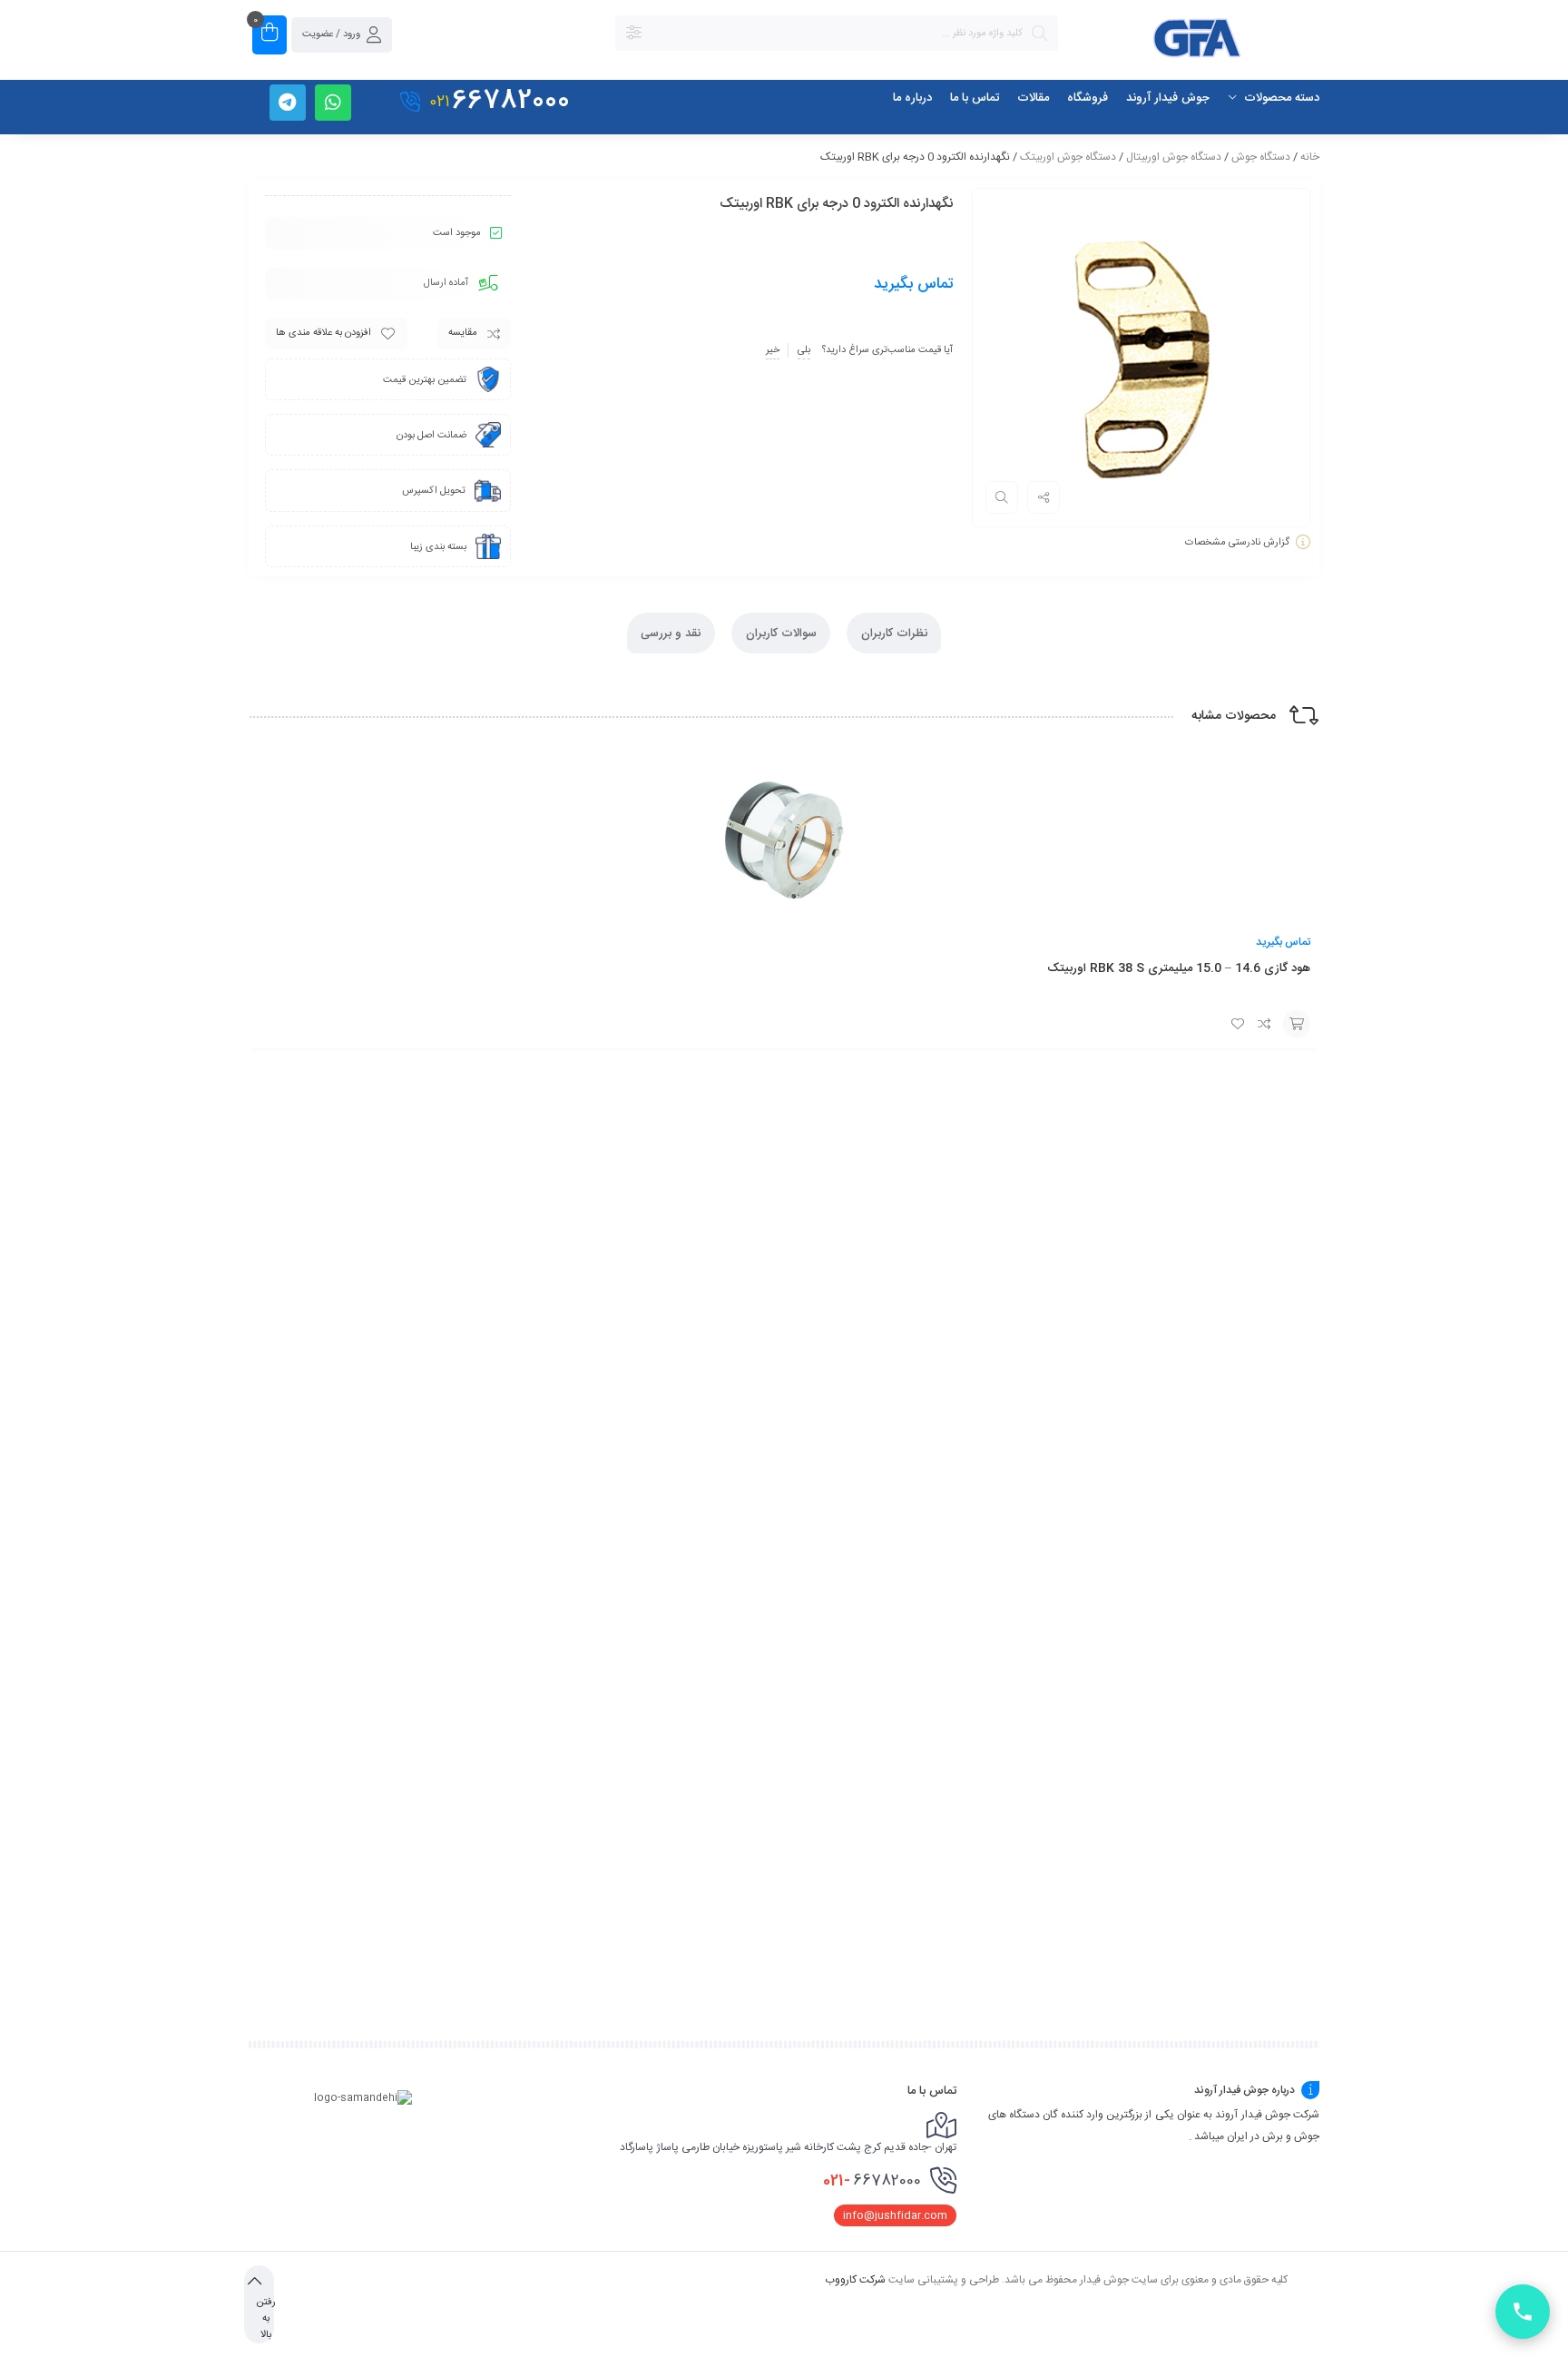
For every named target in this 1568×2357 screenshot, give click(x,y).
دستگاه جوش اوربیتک (1068, 157)
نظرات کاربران (894, 633)
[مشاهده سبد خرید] (269, 35)
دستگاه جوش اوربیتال (1174, 157)
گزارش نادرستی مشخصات (1237, 543)
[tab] (894, 633)
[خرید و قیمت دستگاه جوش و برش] (1198, 41)
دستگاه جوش (1261, 157)
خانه (1310, 157)
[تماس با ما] (1523, 2312)
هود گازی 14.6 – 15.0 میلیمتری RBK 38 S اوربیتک (1179, 968)
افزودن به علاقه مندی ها (323, 333)
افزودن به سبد (1297, 1024)
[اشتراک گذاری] (1044, 497)
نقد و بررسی (671, 633)
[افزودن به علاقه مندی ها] (1238, 1024)
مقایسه (463, 333)
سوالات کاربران (781, 633)
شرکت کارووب (855, 2279)
